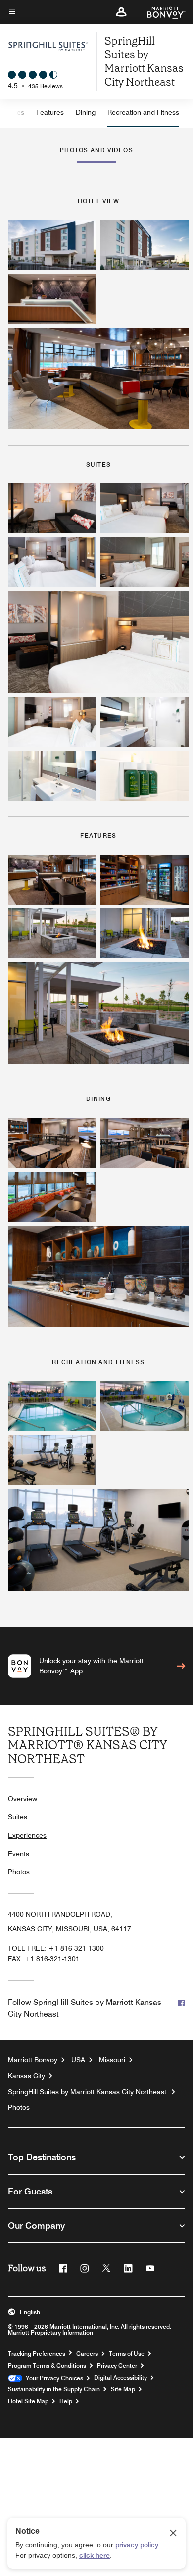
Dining (86, 112)
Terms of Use (127, 2354)
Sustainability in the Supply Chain (54, 2389)
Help (66, 2401)
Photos (19, 1872)
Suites (18, 1817)
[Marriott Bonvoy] (160, 12)
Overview (23, 1799)
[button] (121, 12)
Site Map (123, 2389)
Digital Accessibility (121, 2378)
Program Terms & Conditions (47, 2366)
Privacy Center (117, 2366)
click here (95, 2555)
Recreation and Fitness (143, 112)
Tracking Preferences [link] (37, 2354)
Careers (87, 2354)
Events (19, 1854)
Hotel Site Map (28, 2401)
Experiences (27, 1835)
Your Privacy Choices (53, 2378)
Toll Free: (56, 1948)
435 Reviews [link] (46, 86)
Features (50, 112)
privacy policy (137, 2545)
